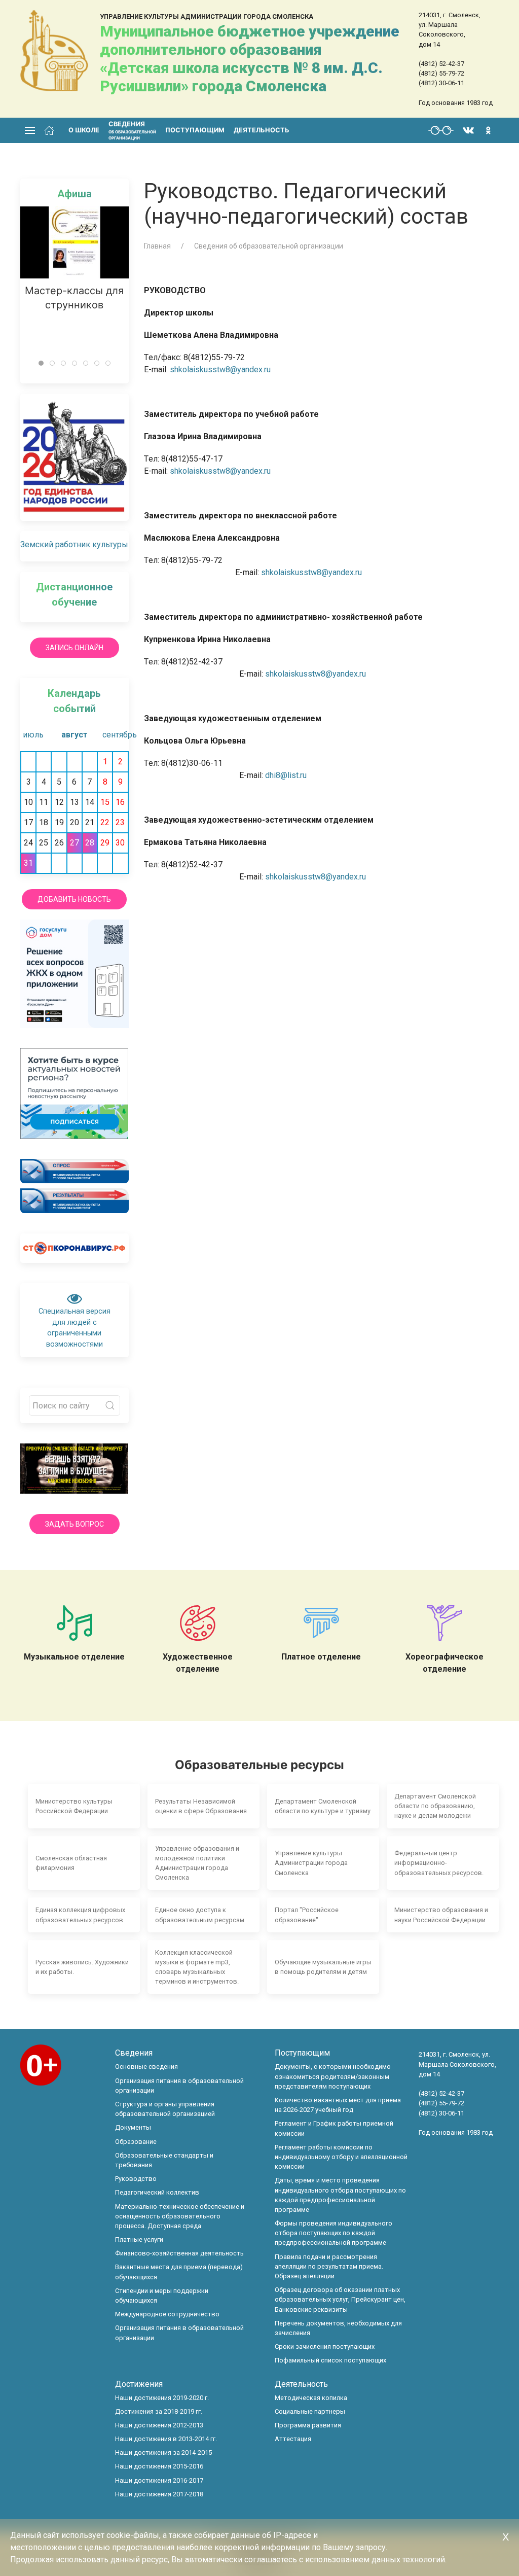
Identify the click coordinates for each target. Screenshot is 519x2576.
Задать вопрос (75, 1524)
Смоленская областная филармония (71, 1863)
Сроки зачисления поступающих (325, 2346)
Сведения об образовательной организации (269, 246)
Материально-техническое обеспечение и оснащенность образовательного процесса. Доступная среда (180, 2216)
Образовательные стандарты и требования (164, 2160)
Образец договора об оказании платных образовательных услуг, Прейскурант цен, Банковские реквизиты (340, 2299)
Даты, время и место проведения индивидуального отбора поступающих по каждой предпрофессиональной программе (340, 2195)
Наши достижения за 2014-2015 (163, 2453)
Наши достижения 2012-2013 (159, 2425)
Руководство (136, 2179)
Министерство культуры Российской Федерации (74, 1806)
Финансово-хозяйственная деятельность (179, 2253)
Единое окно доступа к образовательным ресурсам (200, 1915)
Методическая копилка (311, 2398)
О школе (84, 130)
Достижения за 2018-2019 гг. (159, 2411)
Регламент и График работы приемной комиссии (334, 2128)
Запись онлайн (75, 648)
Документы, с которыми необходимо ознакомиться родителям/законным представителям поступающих (333, 2076)
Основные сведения (146, 2067)
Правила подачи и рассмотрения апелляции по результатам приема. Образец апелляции (329, 2266)
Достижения (139, 2384)
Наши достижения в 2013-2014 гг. (166, 2439)
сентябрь (115, 735)
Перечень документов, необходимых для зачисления (338, 2328)
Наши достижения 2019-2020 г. (162, 2398)
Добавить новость (74, 899)
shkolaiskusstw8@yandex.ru (220, 369)
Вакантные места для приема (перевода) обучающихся (179, 2272)
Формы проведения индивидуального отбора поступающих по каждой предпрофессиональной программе (333, 2233)
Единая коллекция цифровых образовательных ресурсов (80, 1915)
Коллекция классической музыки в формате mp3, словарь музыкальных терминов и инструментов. (197, 1967)
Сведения (134, 2053)
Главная (157, 246)
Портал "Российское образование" (307, 1915)
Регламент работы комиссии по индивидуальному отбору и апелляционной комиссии (341, 2157)
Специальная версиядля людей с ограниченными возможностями (75, 1328)
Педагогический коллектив (157, 2192)
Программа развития (308, 2425)
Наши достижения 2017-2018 (159, 2494)
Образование (136, 2142)
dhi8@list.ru (286, 775)
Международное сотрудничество (167, 2314)
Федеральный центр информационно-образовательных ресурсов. (439, 1863)
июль (33, 735)
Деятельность (262, 130)
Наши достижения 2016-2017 (159, 2480)
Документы (133, 2127)
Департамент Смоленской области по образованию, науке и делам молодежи (435, 1806)
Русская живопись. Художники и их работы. (82, 1967)
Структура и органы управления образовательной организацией (165, 2109)
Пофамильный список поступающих (330, 2360)
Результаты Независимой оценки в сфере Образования (201, 1806)
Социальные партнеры (310, 2411)
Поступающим (195, 130)
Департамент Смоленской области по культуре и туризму (323, 1806)
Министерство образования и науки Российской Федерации (441, 1915)
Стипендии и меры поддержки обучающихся (162, 2296)
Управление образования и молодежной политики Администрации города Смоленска (197, 1863)
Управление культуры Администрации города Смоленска (311, 1863)
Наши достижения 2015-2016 (159, 2466)
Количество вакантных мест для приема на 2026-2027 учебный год (338, 2105)
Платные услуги (139, 2239)
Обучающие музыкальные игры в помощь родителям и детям (323, 1967)
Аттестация (293, 2439)
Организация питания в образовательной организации (179, 2086)
